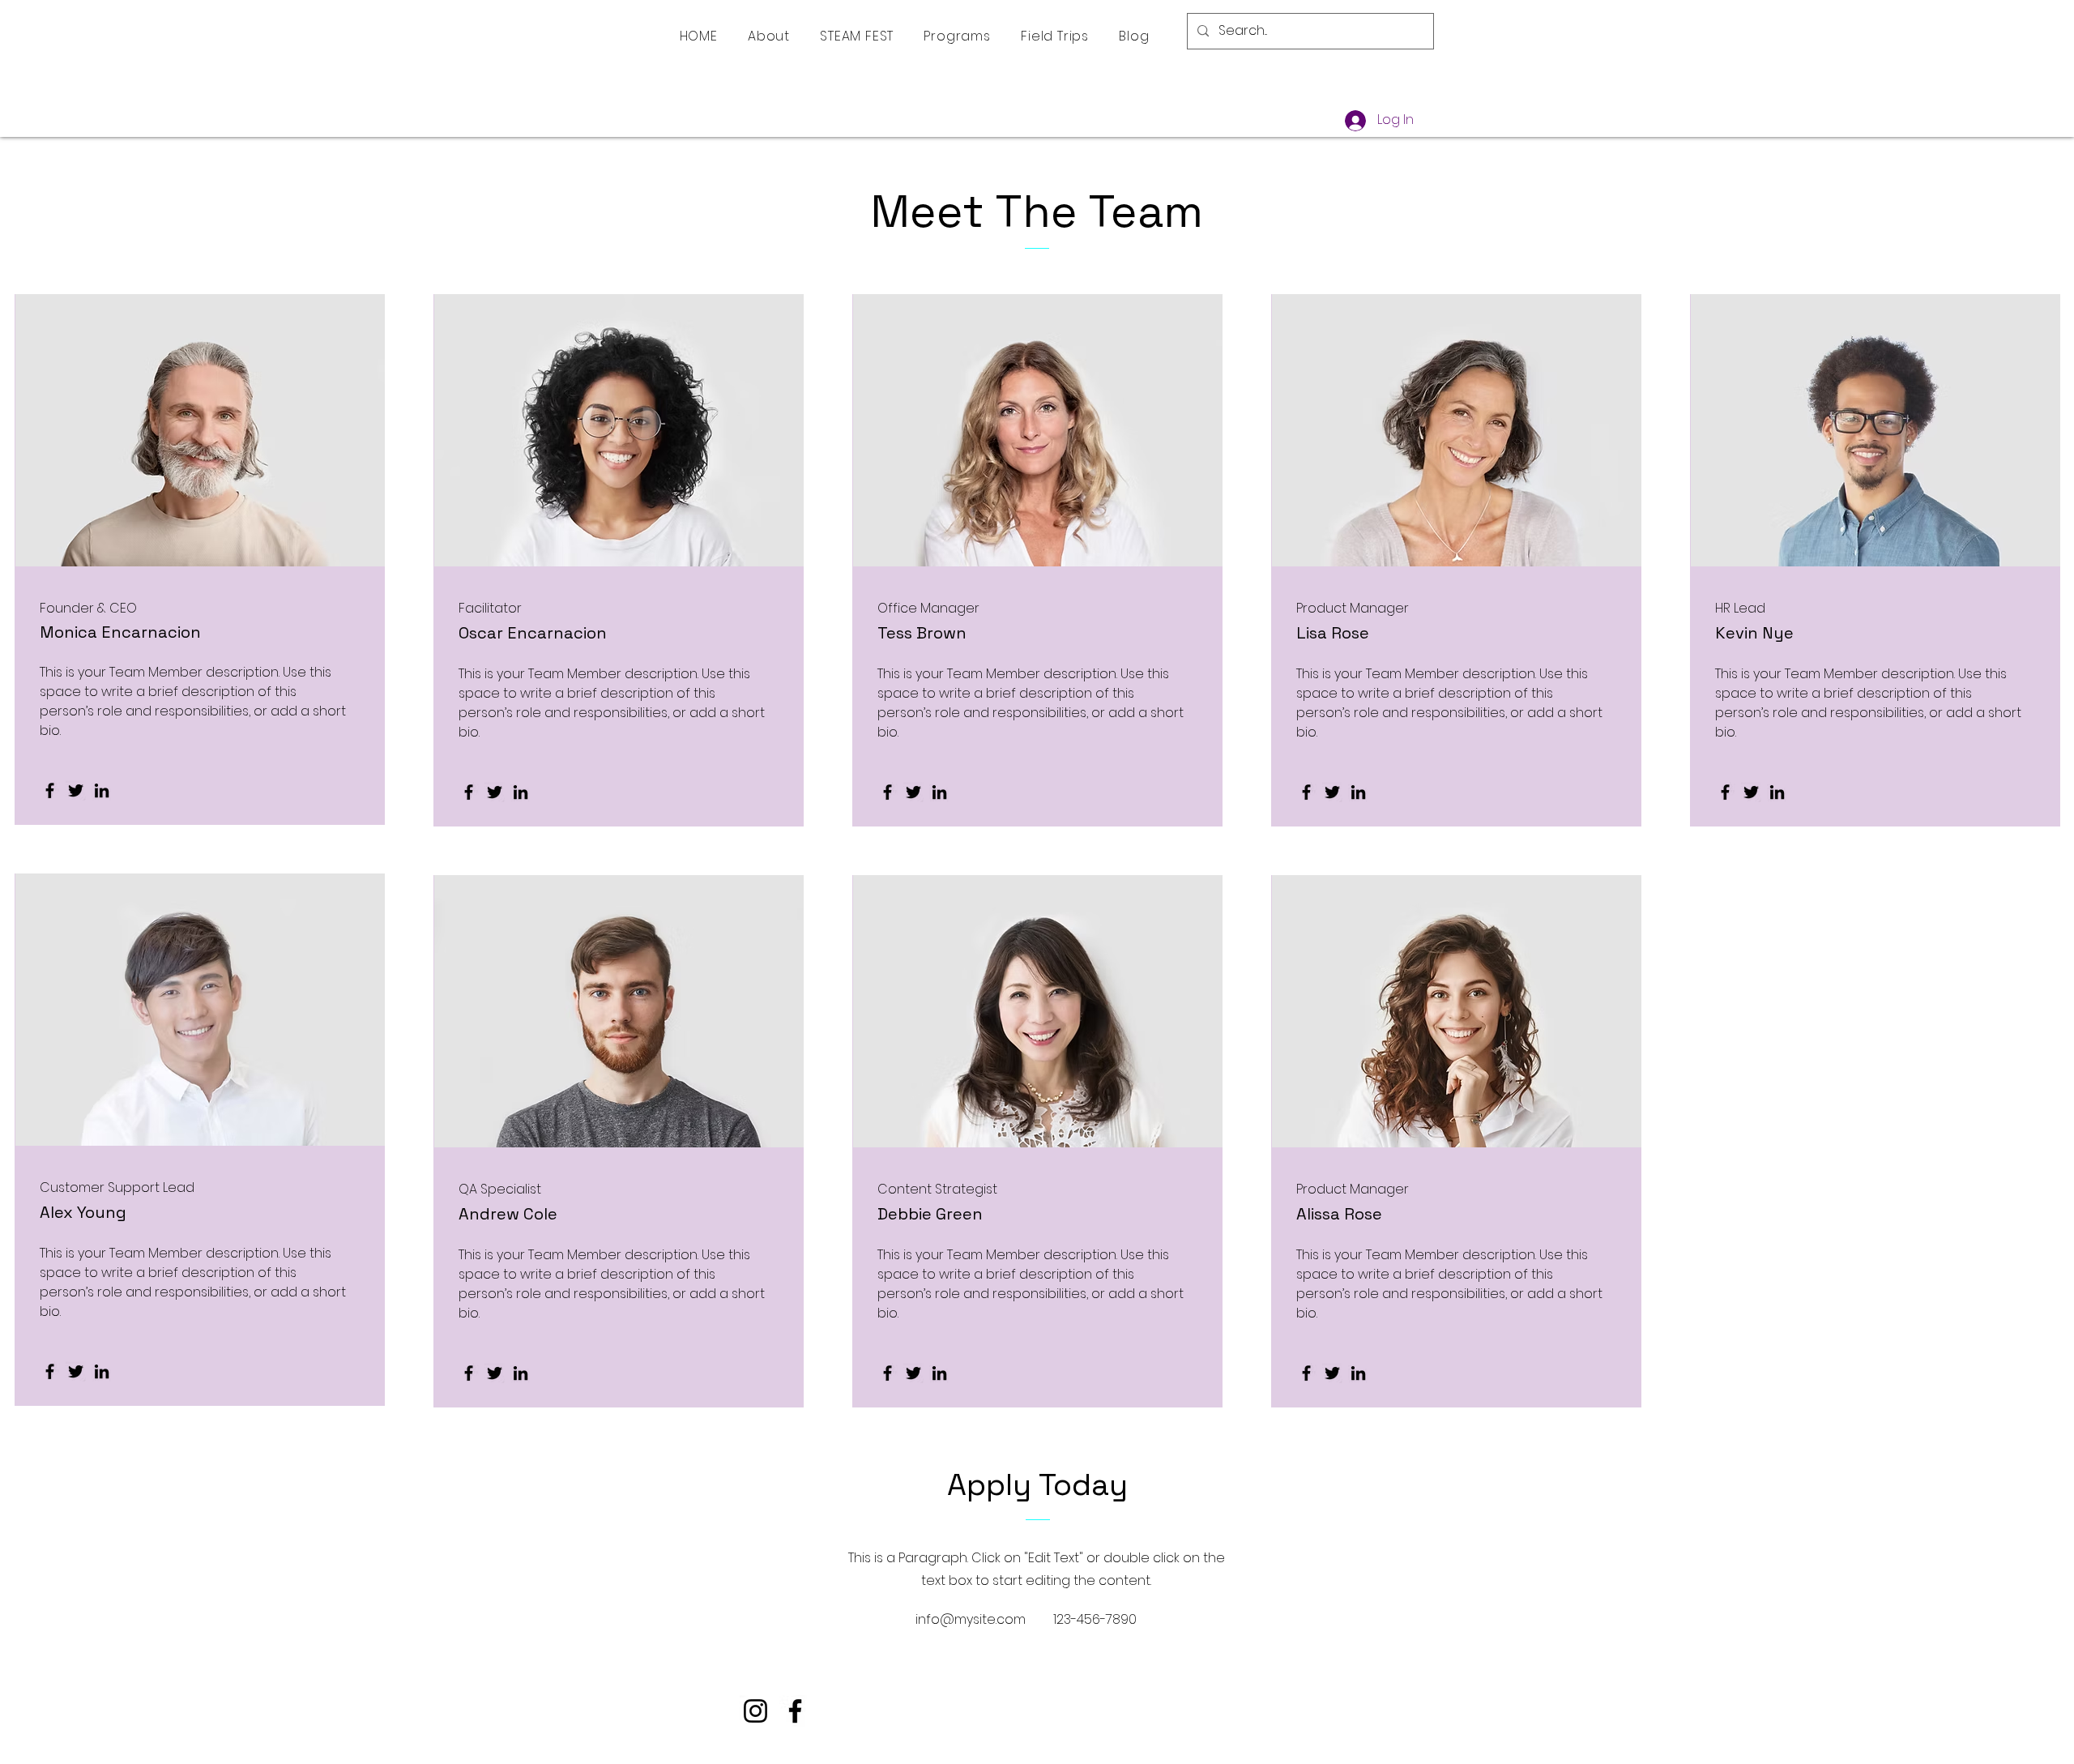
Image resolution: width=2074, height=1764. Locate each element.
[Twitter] (76, 790)
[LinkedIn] (102, 790)
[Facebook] (50, 790)
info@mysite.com (971, 1619)
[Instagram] (755, 1711)
